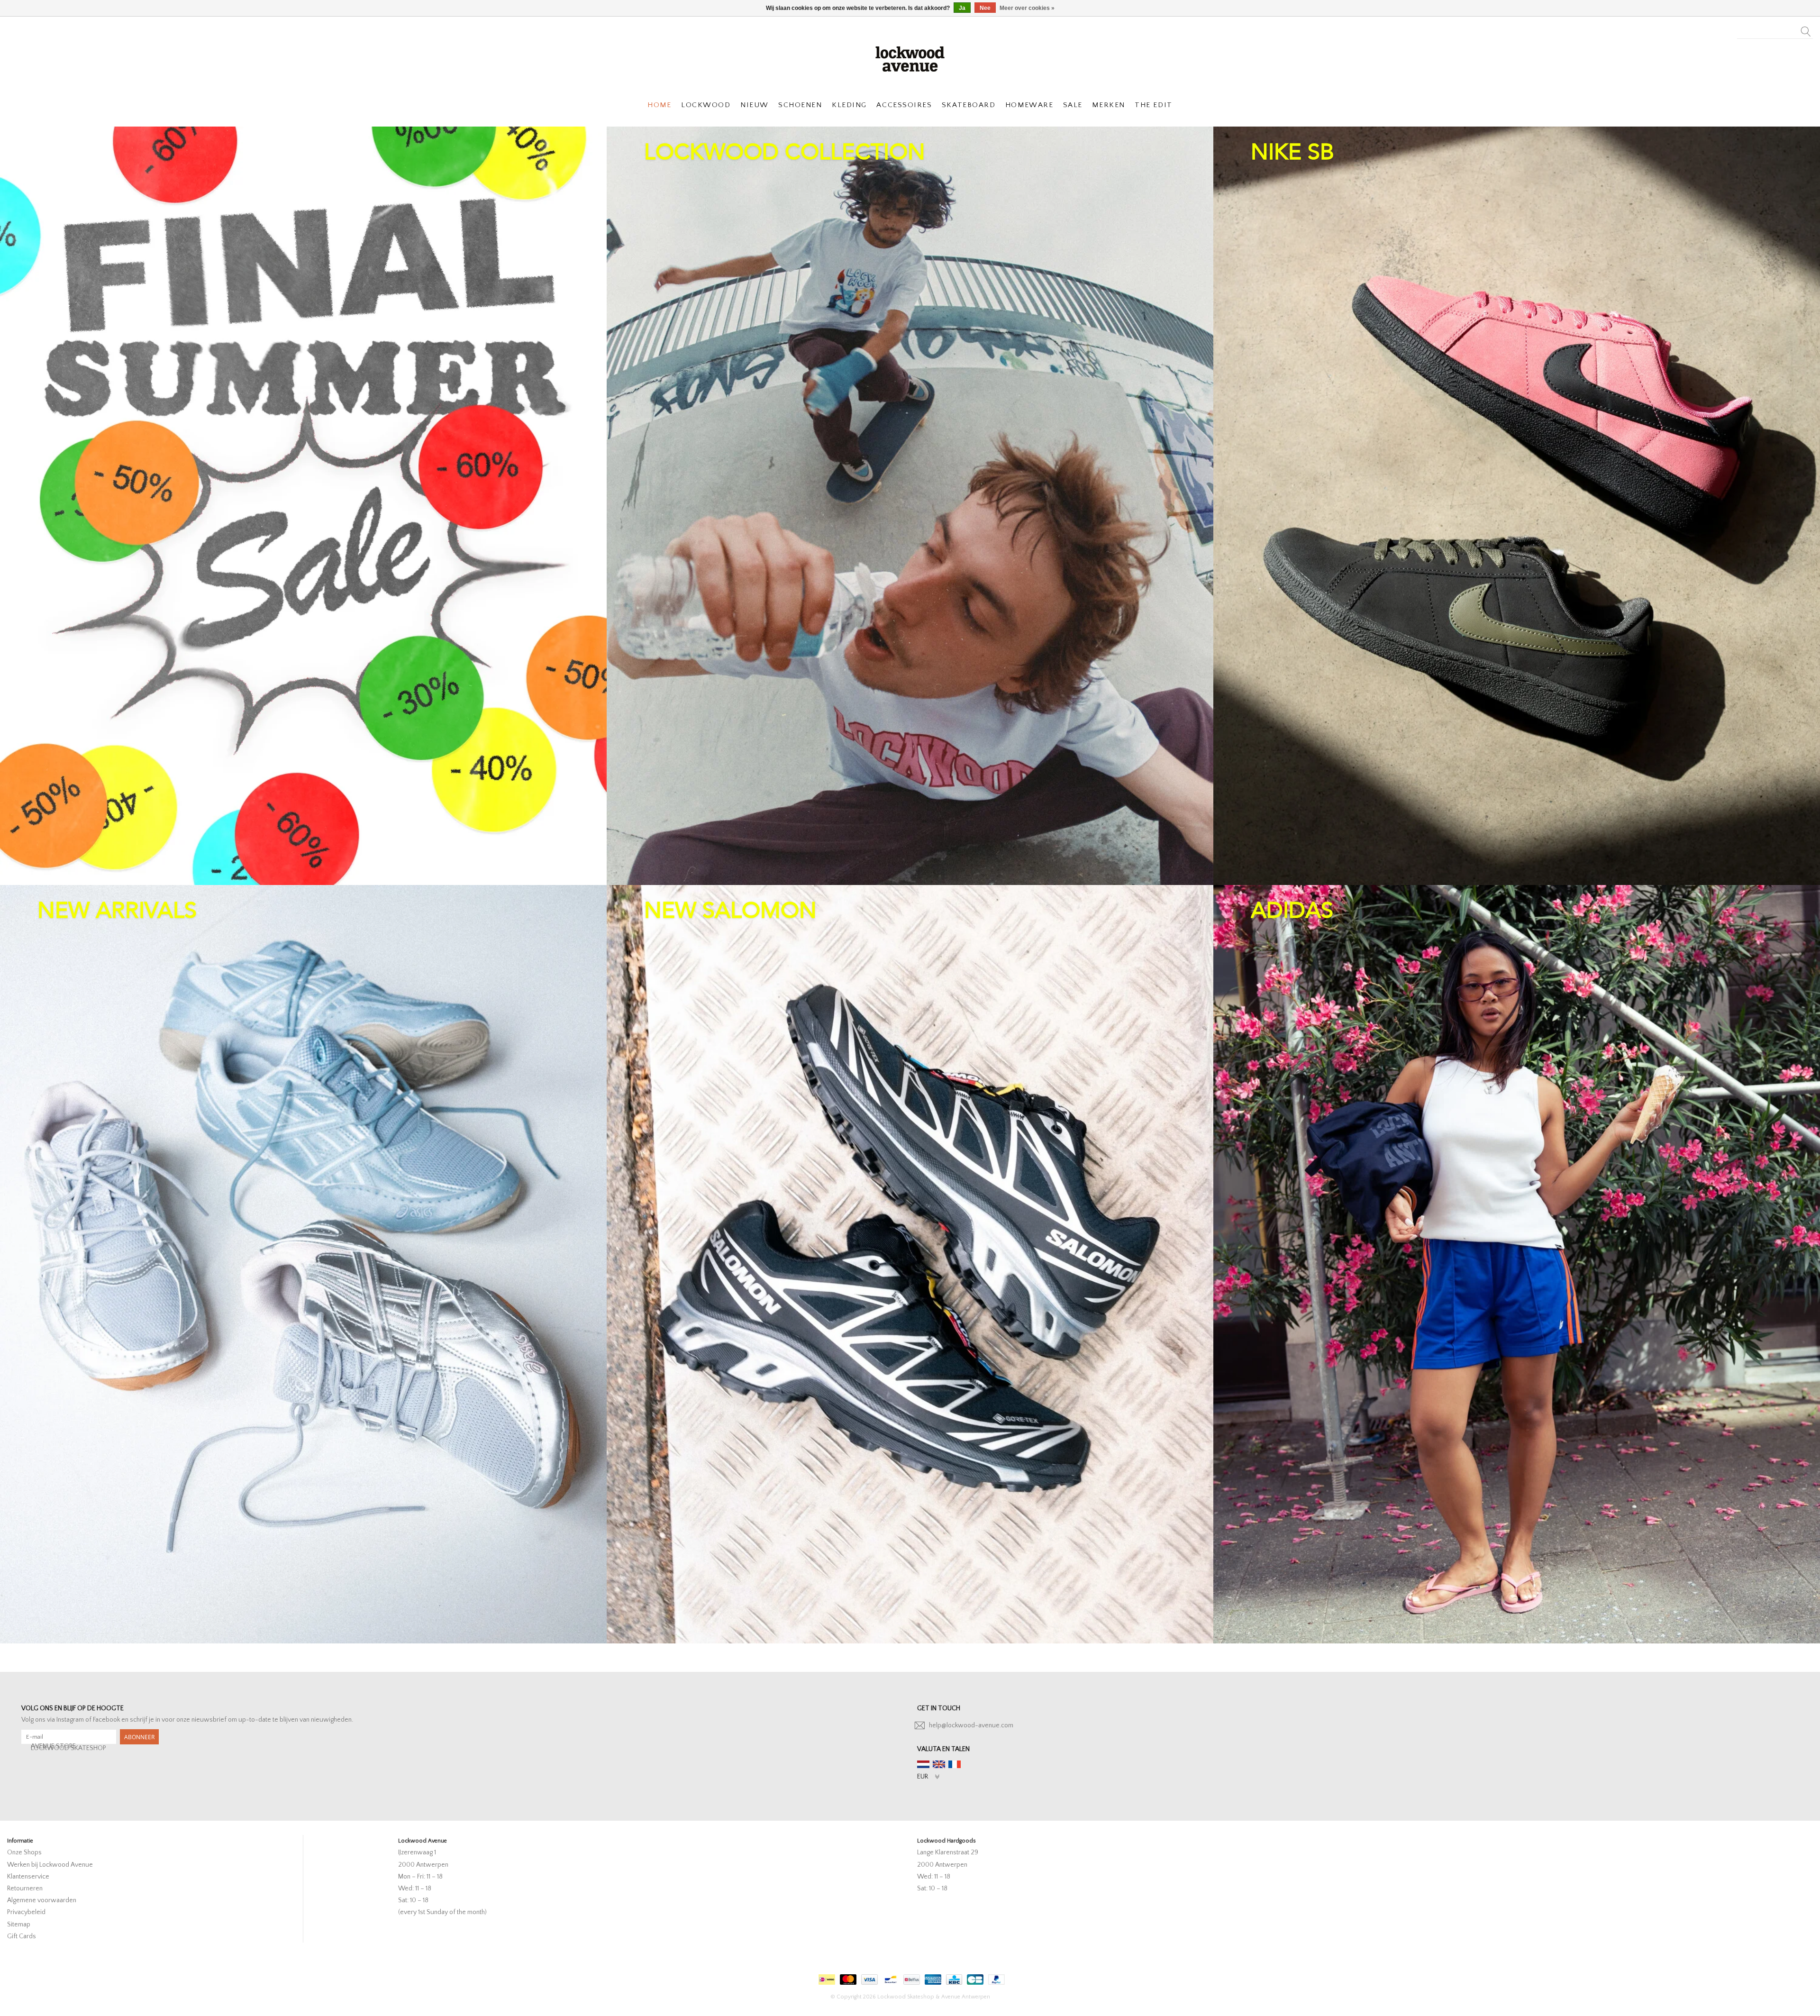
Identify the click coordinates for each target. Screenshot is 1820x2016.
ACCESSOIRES (904, 105)
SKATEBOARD (969, 105)
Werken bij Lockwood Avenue (50, 1865)
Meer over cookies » (1027, 8)
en (939, 1764)
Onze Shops (24, 1852)
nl (923, 1764)
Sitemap (19, 1925)
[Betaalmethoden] (826, 1977)
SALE (1073, 105)
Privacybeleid (26, 1912)
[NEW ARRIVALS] (303, 1264)
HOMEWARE (1029, 105)
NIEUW (755, 105)
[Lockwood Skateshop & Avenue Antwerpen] (910, 58)
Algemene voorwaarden (42, 1900)
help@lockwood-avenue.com (971, 1725)
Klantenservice (28, 1877)
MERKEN (1108, 105)
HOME (659, 105)
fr (955, 1764)
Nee (985, 8)
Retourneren (25, 1888)
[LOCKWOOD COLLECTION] (910, 506)
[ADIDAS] (1517, 1264)
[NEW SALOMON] (910, 1264)
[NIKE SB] (1517, 506)
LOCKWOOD (706, 105)
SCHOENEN (800, 105)
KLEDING (849, 105)
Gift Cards (22, 1936)
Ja (962, 8)
